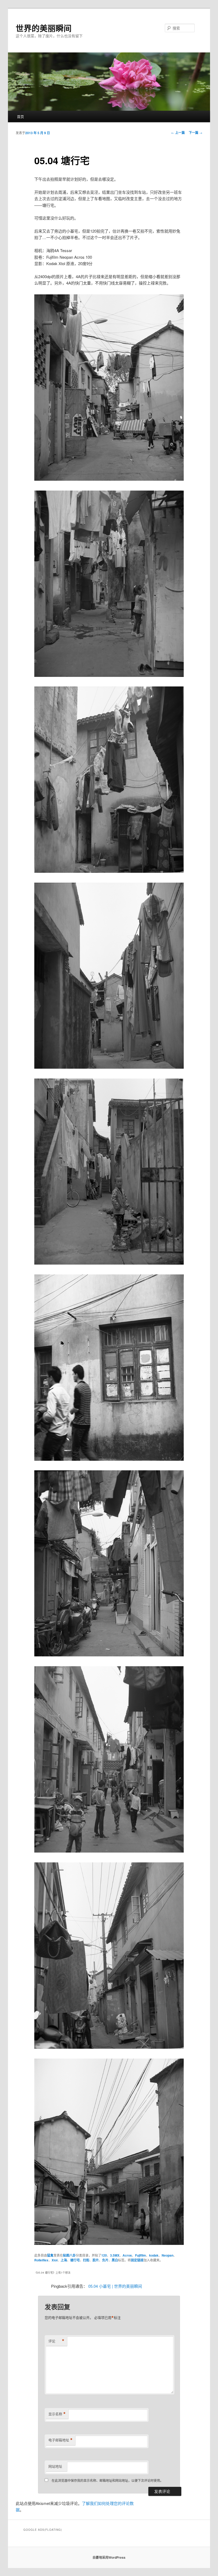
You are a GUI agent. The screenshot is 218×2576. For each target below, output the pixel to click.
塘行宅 (75, 2260)
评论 (56, 2341)
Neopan (167, 2255)
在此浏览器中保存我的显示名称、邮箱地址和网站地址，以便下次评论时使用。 (107, 2480)
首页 (20, 116)
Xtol (54, 2260)
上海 (64, 2260)
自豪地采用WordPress (109, 2557)
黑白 (115, 2260)
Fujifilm (141, 2255)
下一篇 (196, 133)
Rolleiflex (41, 2260)
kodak (154, 2255)
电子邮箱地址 (60, 2440)
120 (104, 2255)
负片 (105, 2260)
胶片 (96, 2260)
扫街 (86, 2260)
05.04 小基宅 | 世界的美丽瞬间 (115, 2286)
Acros (127, 2255)
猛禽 (50, 2255)
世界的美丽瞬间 (44, 28)
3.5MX (115, 2255)
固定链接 (137, 2260)
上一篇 (178, 133)
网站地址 (55, 2466)
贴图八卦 (69, 2255)
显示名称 (57, 2414)
